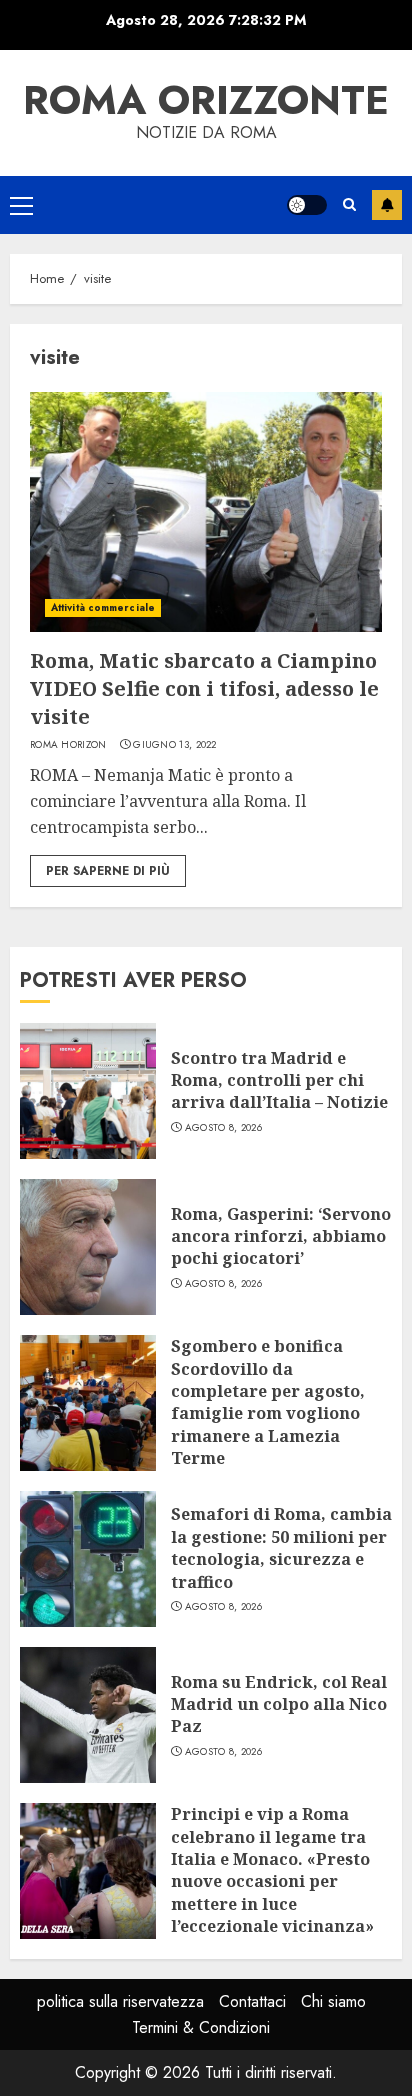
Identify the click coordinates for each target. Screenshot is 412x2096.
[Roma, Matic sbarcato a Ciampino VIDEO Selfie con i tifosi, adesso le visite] (206, 512)
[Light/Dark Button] (307, 205)
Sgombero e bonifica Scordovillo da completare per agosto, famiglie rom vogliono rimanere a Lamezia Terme (268, 1402)
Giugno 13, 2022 (175, 745)
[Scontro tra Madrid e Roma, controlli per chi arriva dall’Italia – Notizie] (88, 1091)
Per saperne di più (108, 871)
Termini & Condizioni (201, 2027)
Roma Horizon (68, 745)
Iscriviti (387, 205)
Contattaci (252, 2001)
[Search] (349, 204)
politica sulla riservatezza (120, 2001)
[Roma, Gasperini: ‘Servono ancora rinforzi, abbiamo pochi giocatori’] (88, 1247)
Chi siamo (333, 2001)
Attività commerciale (103, 607)
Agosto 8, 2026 (223, 1128)
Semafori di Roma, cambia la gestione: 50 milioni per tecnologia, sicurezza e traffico (281, 1547)
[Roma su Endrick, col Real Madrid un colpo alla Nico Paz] (88, 1715)
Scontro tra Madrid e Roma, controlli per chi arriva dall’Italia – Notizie (279, 1080)
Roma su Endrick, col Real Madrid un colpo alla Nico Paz (279, 1704)
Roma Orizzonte (206, 100)
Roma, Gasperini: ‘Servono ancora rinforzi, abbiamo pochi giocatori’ (281, 1236)
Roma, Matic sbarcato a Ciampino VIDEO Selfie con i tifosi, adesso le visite (204, 688)
